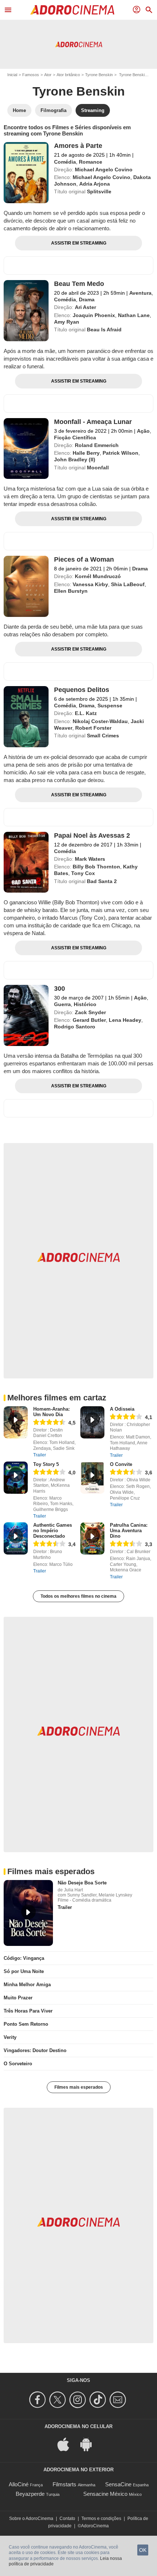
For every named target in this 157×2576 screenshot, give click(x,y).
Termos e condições (101, 2519)
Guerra (62, 1004)
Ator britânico (68, 75)
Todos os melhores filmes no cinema (78, 1596)
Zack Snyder (90, 1012)
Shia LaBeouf (128, 584)
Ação (143, 431)
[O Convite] (92, 1478)
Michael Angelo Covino (104, 170)
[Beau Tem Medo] (26, 311)
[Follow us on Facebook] (39, 2400)
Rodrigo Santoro (75, 1027)
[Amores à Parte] (26, 173)
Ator (48, 75)
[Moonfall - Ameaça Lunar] (26, 449)
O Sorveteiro (18, 2064)
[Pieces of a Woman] (26, 586)
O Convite (121, 1464)
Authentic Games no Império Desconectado (53, 1531)
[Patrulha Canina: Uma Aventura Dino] (92, 1538)
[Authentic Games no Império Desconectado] (16, 1538)
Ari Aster (85, 307)
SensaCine (118, 2484)
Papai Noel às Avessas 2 (92, 835)
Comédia (65, 162)
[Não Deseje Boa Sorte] (28, 1913)
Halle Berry (86, 453)
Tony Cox (83, 873)
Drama (87, 299)
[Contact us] (119, 2400)
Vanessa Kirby (90, 584)
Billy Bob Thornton (96, 867)
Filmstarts (64, 2484)
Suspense (110, 706)
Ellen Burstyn (71, 591)
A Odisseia (122, 1409)
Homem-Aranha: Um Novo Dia (51, 1412)
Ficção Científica (75, 438)
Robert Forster (93, 728)
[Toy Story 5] (16, 1478)
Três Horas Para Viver (28, 2011)
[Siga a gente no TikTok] (99, 2400)
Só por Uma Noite (24, 1971)
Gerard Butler (89, 1020)
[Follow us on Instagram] (79, 2400)
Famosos (31, 75)
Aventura (140, 293)
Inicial (12, 75)
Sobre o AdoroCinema (31, 2519)
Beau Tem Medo (79, 284)
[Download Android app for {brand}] (90, 2444)
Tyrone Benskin (99, 75)
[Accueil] (72, 10)
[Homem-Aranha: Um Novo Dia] (16, 1422)
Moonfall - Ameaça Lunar (93, 422)
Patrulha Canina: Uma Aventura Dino (129, 1531)
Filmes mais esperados (79, 2087)
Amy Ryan (67, 322)
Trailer (40, 1455)
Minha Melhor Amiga (27, 1985)
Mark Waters (90, 859)
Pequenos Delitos (82, 690)
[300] (26, 1015)
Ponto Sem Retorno (26, 2024)
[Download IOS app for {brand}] (67, 2444)
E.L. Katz (86, 713)
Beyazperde (30, 2494)
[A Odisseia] (92, 1422)
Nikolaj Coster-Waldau (100, 721)
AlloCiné (19, 2484)
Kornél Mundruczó (98, 576)
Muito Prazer (18, 1998)
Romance (91, 162)
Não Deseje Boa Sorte (82, 1883)
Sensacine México (105, 2494)
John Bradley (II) (75, 459)
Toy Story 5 (46, 1464)
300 (60, 989)
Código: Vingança (24, 1958)
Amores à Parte (78, 146)
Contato (67, 2519)
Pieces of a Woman (84, 559)
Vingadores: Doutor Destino (35, 2050)
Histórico (85, 1004)
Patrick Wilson (120, 453)
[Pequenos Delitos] (26, 717)
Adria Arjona (95, 184)
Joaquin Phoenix (94, 315)
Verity (10, 2037)
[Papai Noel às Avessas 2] (26, 862)
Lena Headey (125, 1020)
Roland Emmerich (97, 445)
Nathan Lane (134, 315)
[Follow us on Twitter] (59, 2400)
